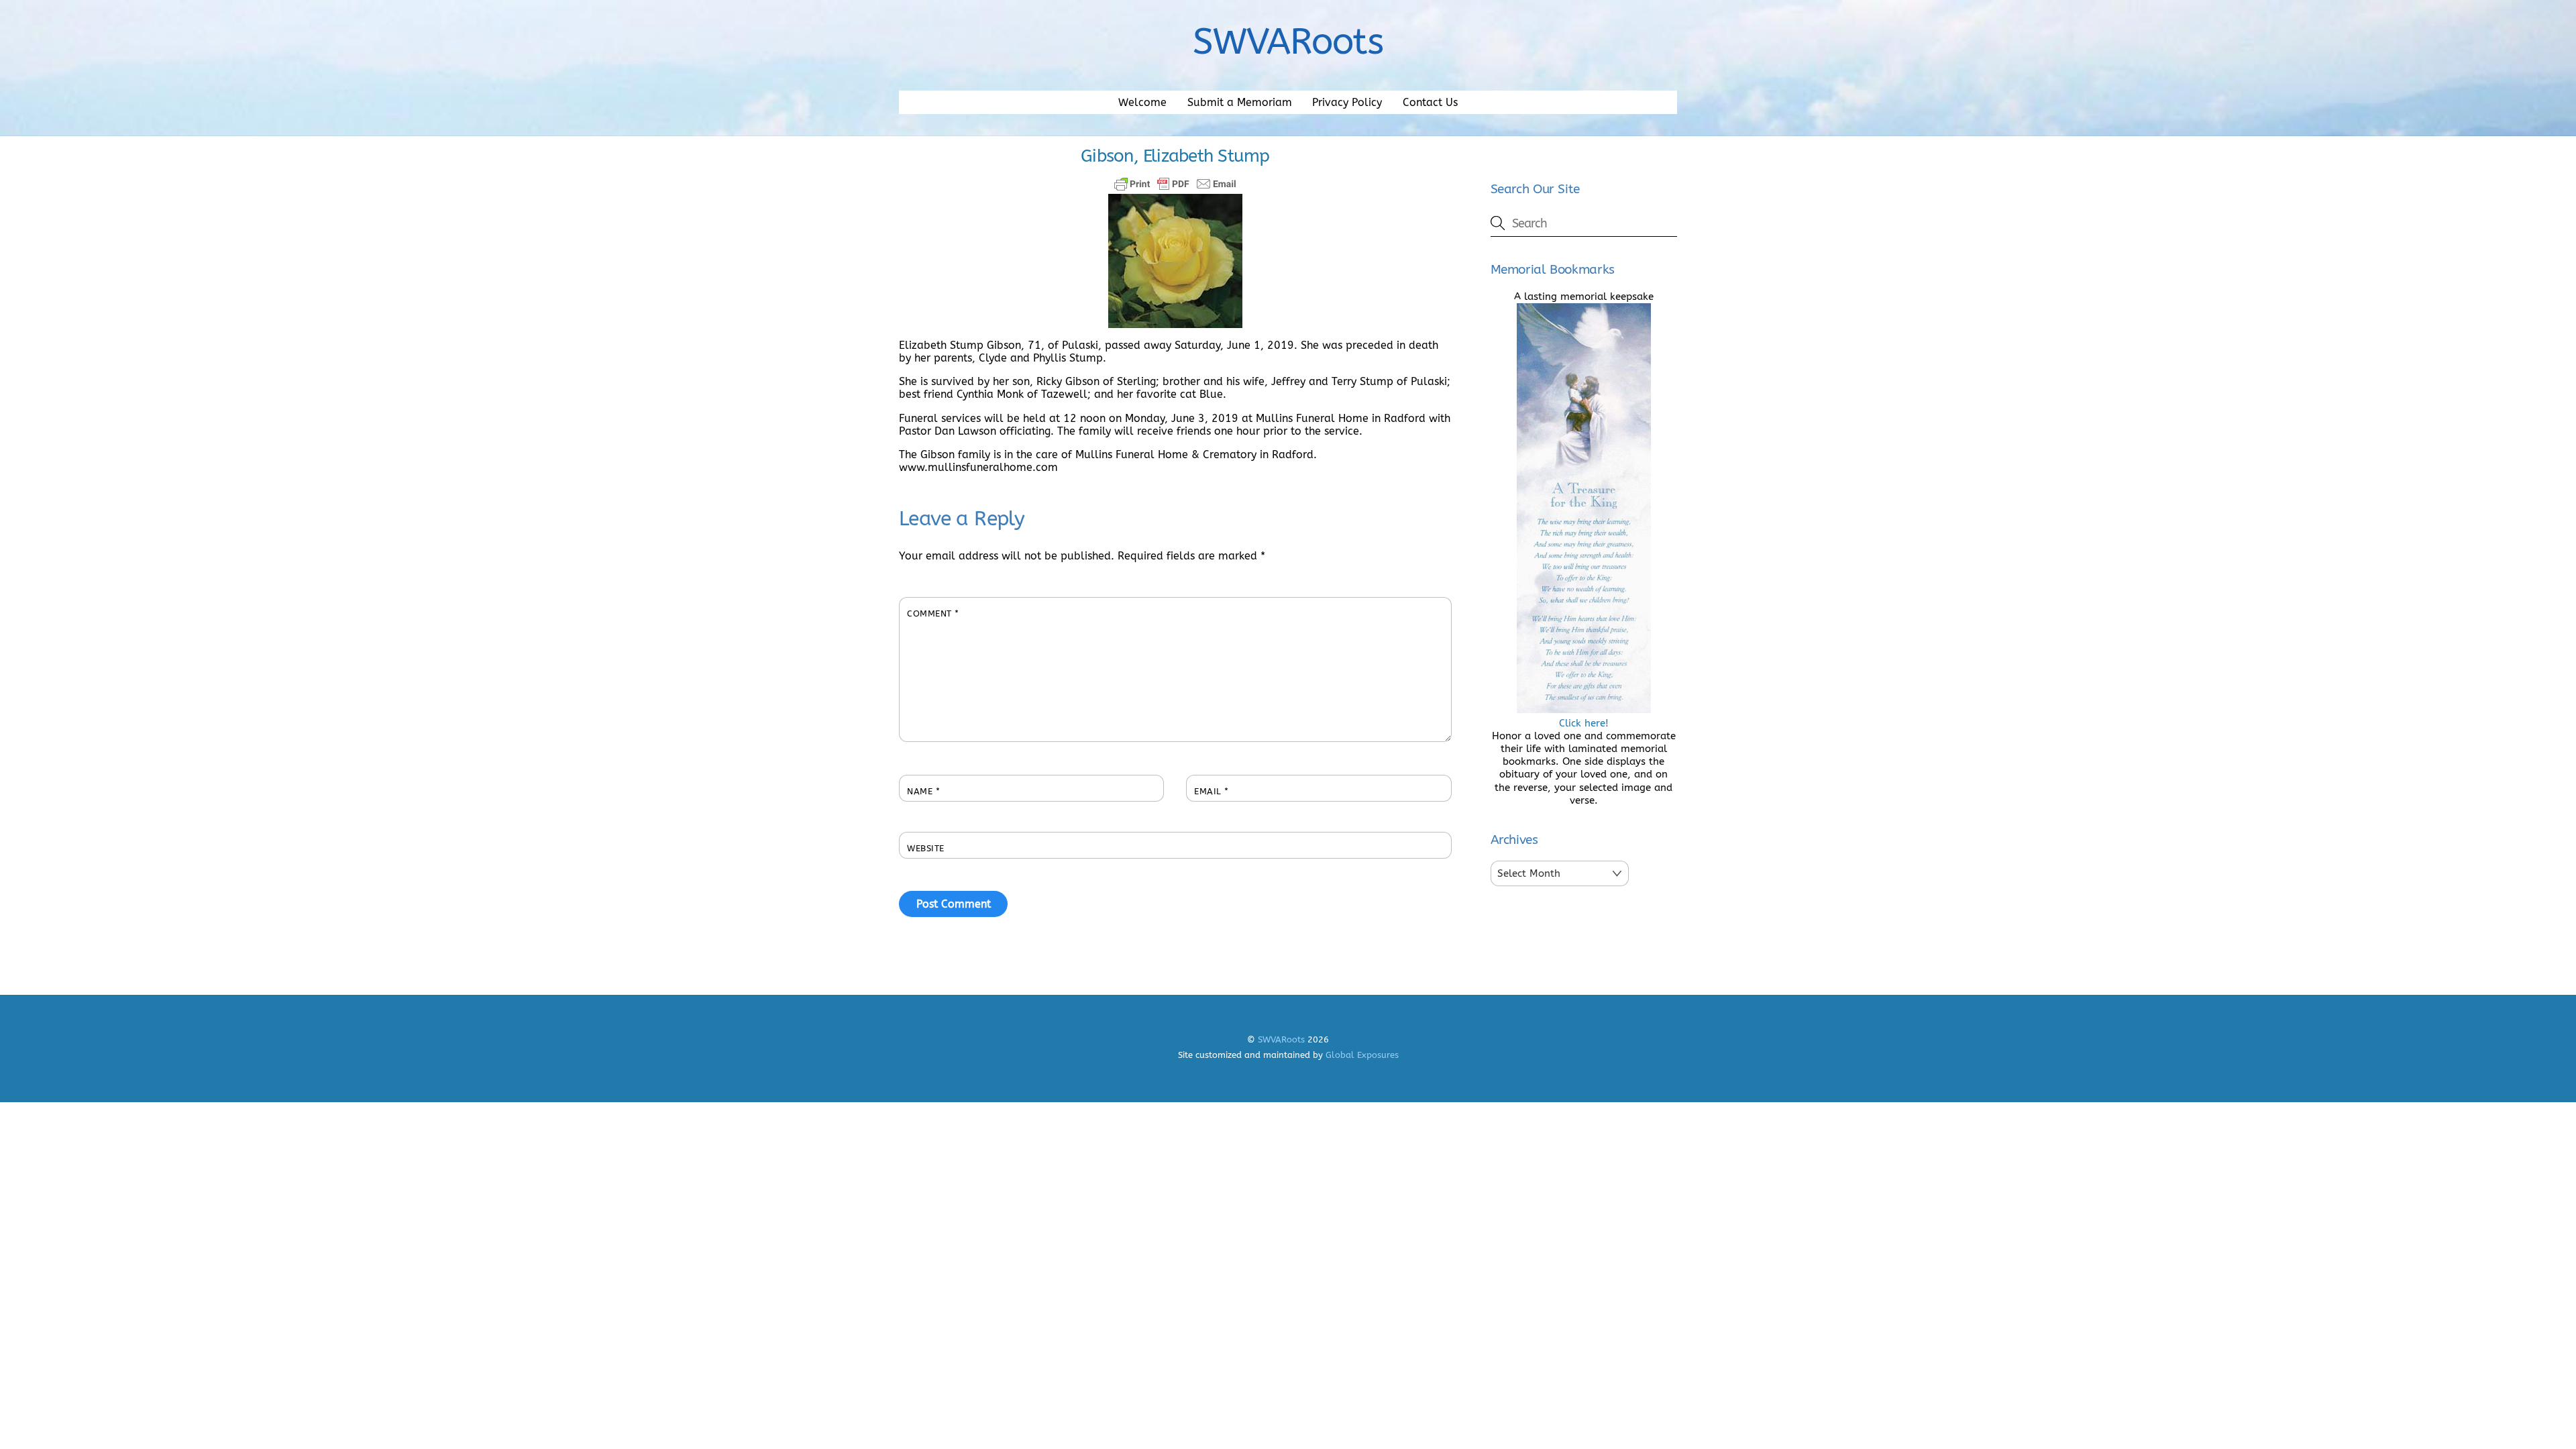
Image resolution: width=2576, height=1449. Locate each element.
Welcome (1142, 102)
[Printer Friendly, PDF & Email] (1175, 184)
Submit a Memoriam (1240, 102)
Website (926, 848)
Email (1212, 791)
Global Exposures (1362, 1055)
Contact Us (1430, 102)
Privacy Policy (1347, 102)
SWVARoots (1281, 1039)
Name (923, 791)
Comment (933, 613)
